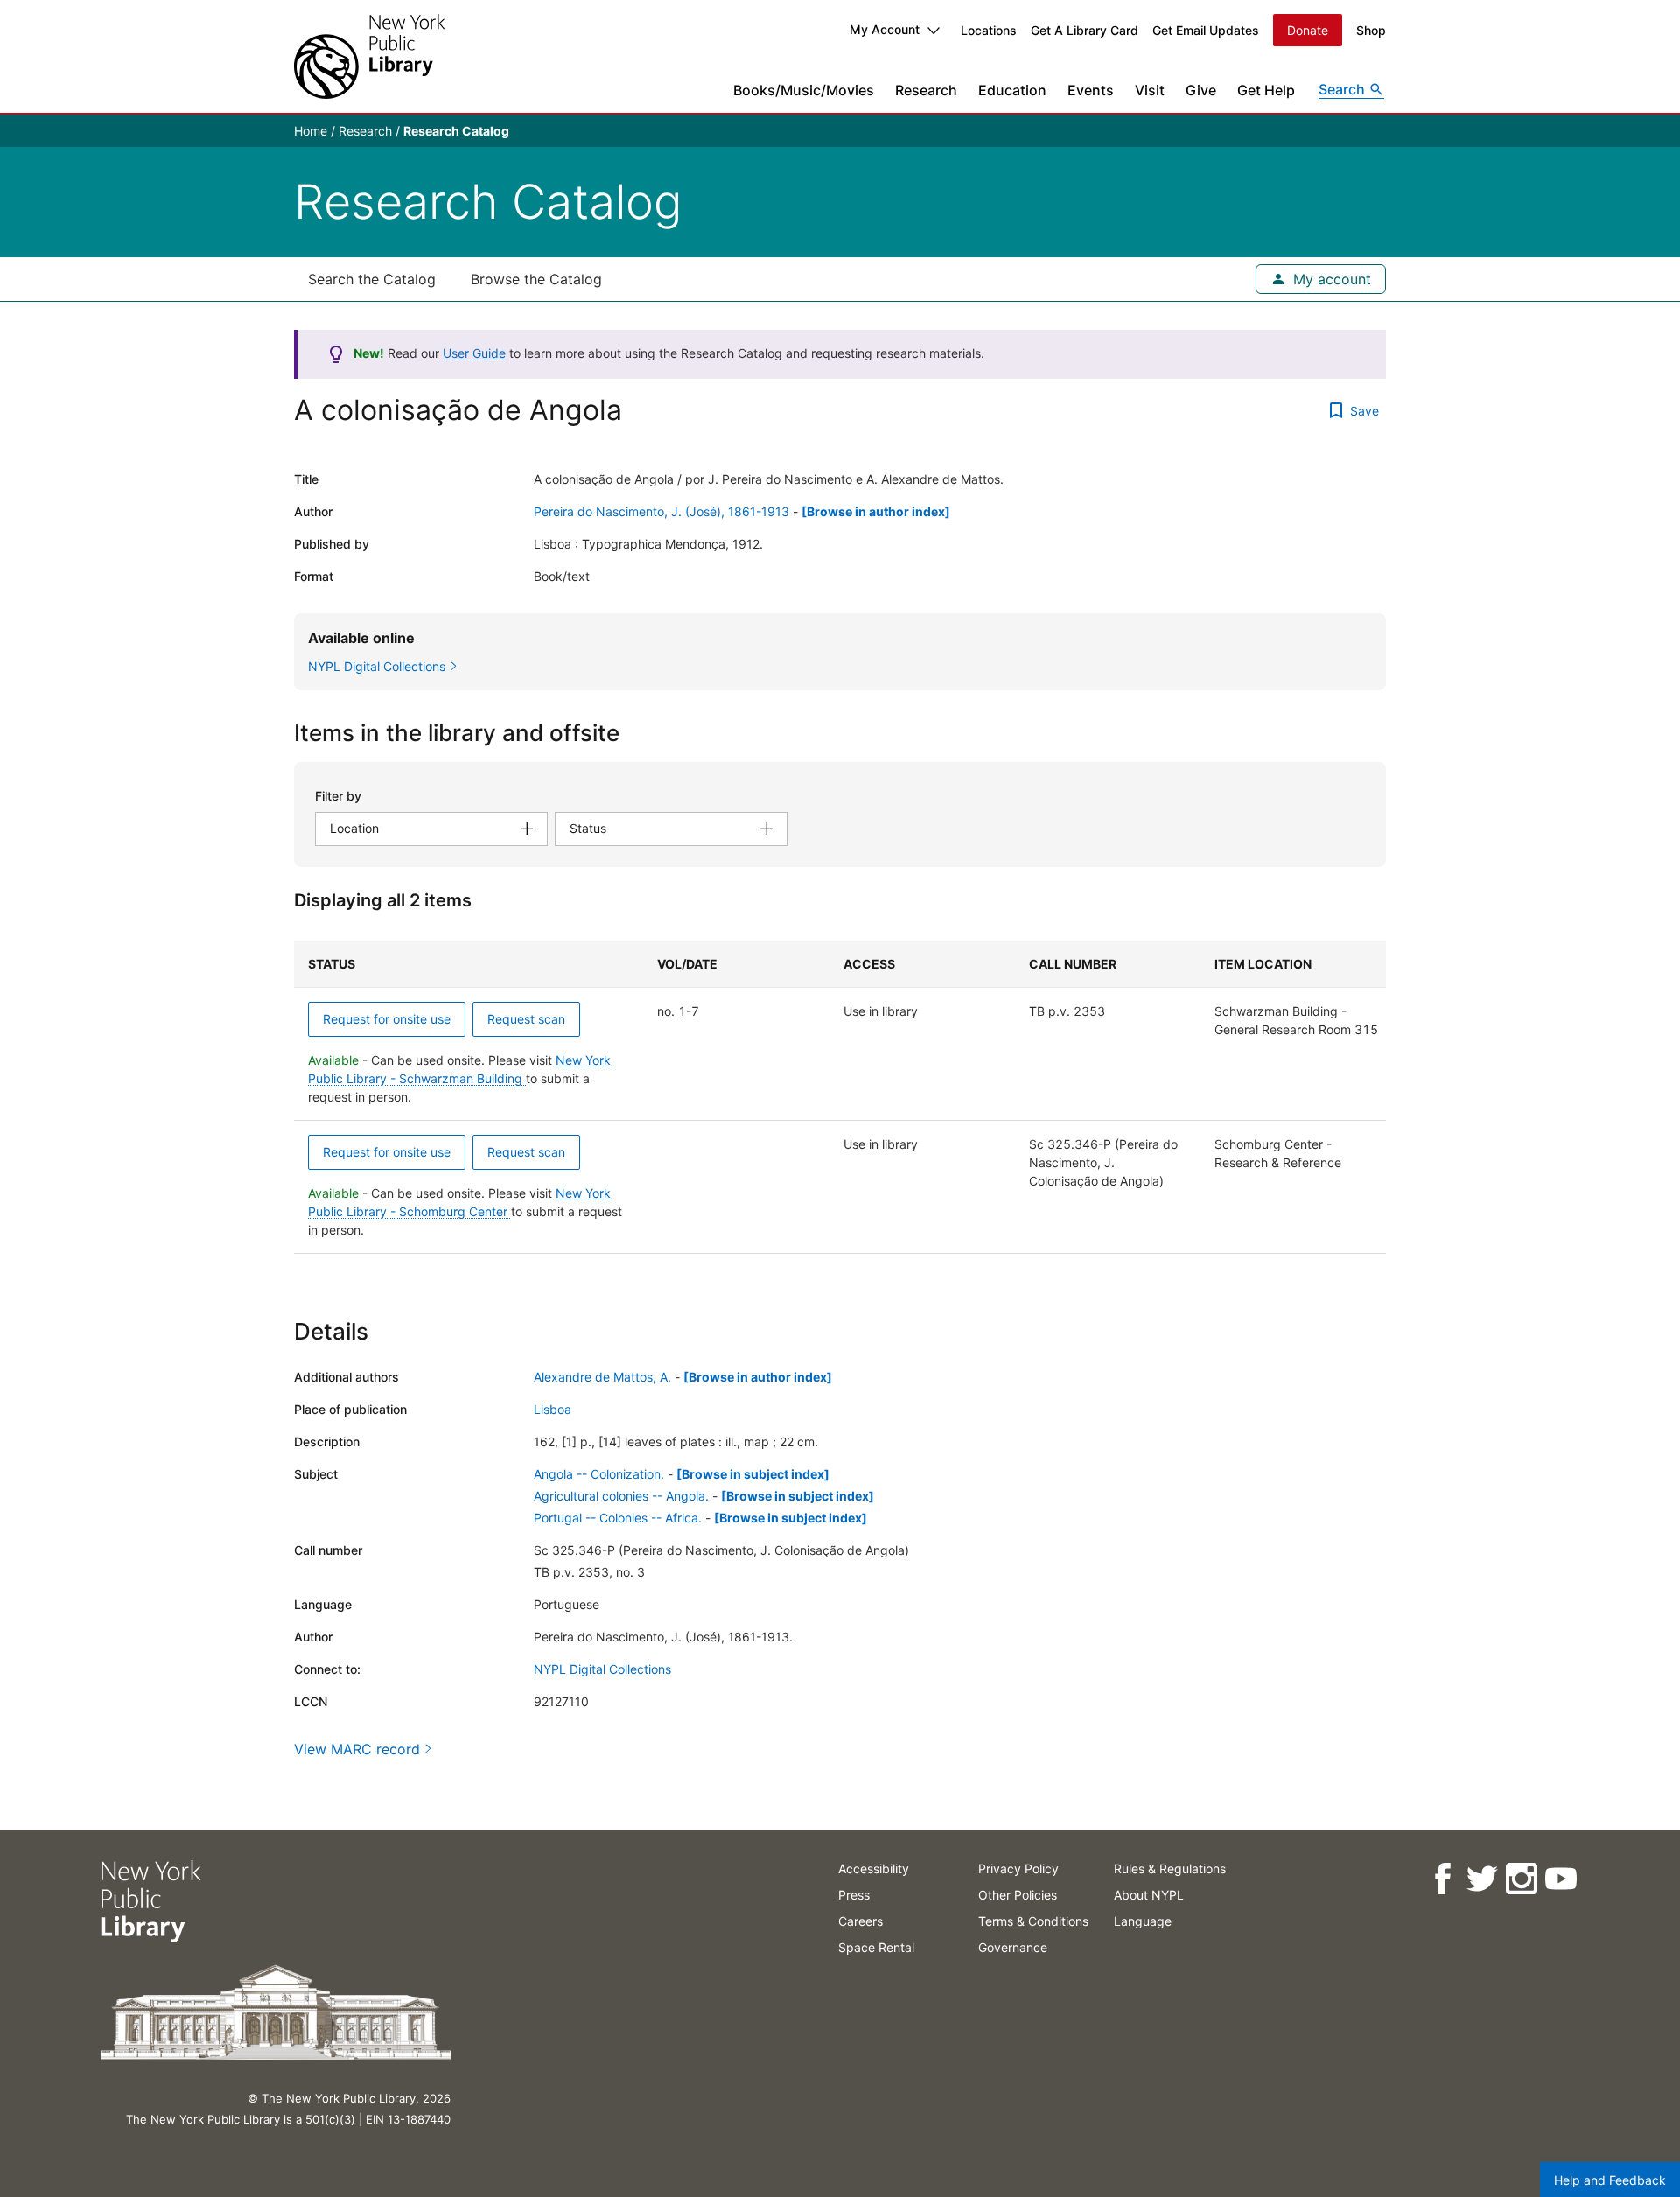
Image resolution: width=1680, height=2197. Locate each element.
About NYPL (1149, 1895)
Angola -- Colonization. (599, 1474)
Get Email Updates (1206, 30)
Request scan (526, 1019)
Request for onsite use (387, 1019)
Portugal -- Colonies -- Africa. (618, 1518)
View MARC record (357, 1749)
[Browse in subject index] (753, 1474)
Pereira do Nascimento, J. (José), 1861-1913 (661, 511)
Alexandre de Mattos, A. (602, 1377)
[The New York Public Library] (369, 56)
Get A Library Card (1085, 30)
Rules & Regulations (1170, 1868)
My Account (885, 29)
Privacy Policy (1018, 1868)
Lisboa (553, 1409)
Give (1201, 90)
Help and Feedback (1610, 2180)
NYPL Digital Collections (602, 1669)
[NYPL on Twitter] (1481, 1879)
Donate (1308, 30)
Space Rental (876, 1947)
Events (1091, 90)
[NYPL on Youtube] (1560, 1879)
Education (1012, 90)
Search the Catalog (372, 279)
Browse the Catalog (536, 279)
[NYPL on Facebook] (1442, 1879)
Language (1143, 1921)
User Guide (474, 353)
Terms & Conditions (1033, 1921)
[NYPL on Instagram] (1520, 1879)
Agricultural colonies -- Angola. (621, 1496)
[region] (840, 1097)
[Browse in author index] (876, 511)
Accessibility (874, 1868)
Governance (1013, 1947)
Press (854, 1895)
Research (926, 90)
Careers (861, 1921)
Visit (1150, 90)
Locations (989, 30)
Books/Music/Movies (804, 90)
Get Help (1266, 90)
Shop (1371, 30)
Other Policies (1018, 1895)
